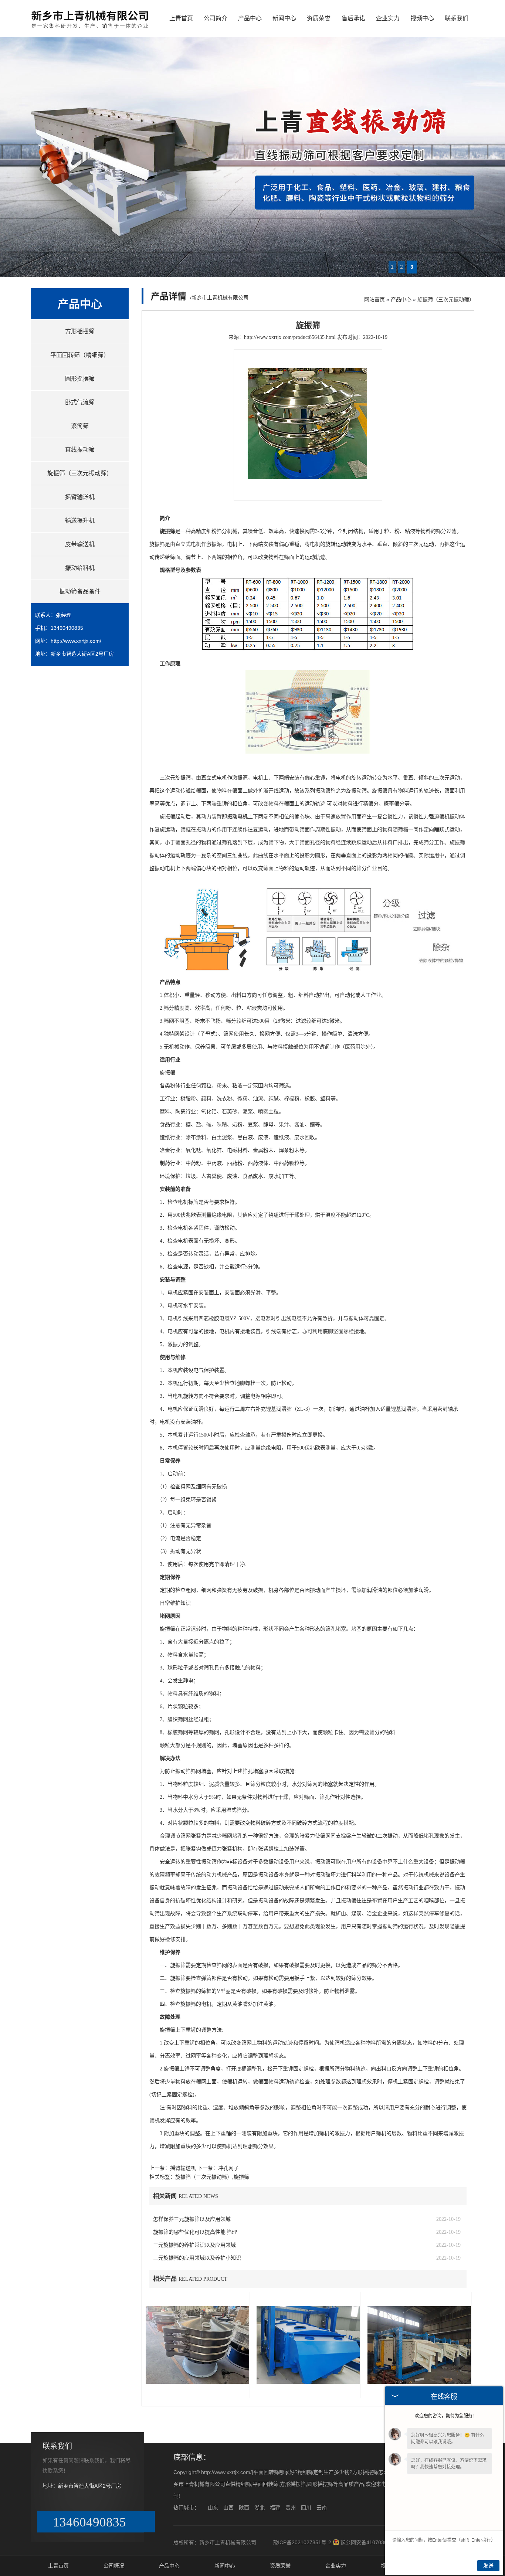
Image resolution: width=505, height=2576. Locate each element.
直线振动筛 (80, 450)
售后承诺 (353, 18)
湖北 (260, 2508)
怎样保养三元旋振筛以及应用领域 (192, 2219)
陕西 (244, 2508)
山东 (213, 2508)
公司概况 (114, 2566)
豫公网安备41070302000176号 (377, 2542)
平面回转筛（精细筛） (80, 355)
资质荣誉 (319, 18)
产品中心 (250, 18)
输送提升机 (80, 521)
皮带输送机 (80, 544)
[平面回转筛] (90, 30)
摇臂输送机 (80, 497)
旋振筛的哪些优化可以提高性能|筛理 (195, 2232)
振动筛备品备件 (80, 592)
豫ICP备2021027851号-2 (302, 2542)
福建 (275, 2508)
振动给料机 (80, 568)
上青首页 (181, 18)
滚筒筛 (80, 426)
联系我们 (457, 18)
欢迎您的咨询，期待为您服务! (444, 2416)
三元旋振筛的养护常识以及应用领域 (194, 2245)
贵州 (291, 2508)
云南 (322, 2508)
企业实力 (388, 18)
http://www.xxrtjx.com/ (76, 641)
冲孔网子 (228, 2168)
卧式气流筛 (80, 402)
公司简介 (216, 18)
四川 (306, 2508)
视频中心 (422, 18)
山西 (228, 2508)
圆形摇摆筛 (80, 379)
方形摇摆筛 (80, 331)
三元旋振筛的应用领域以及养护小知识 (197, 2258)
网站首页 (374, 299)
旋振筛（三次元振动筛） (80, 473)
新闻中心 (284, 18)
